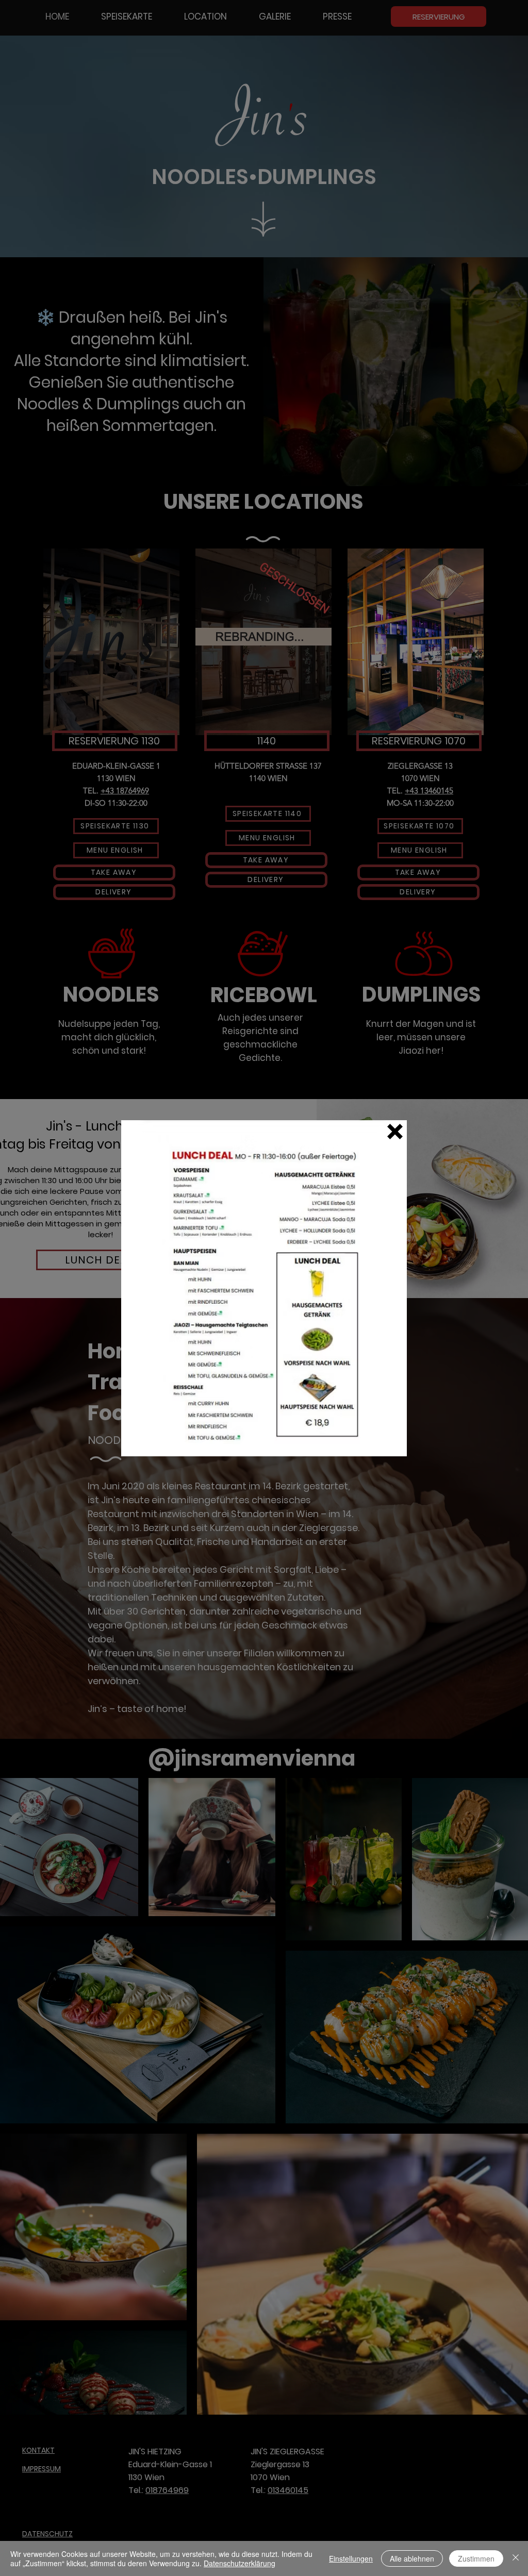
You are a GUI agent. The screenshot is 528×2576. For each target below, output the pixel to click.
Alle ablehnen (412, 2558)
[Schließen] (516, 2558)
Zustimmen (476, 2558)
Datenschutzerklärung (240, 2563)
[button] (395, 1132)
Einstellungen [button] (351, 2558)
